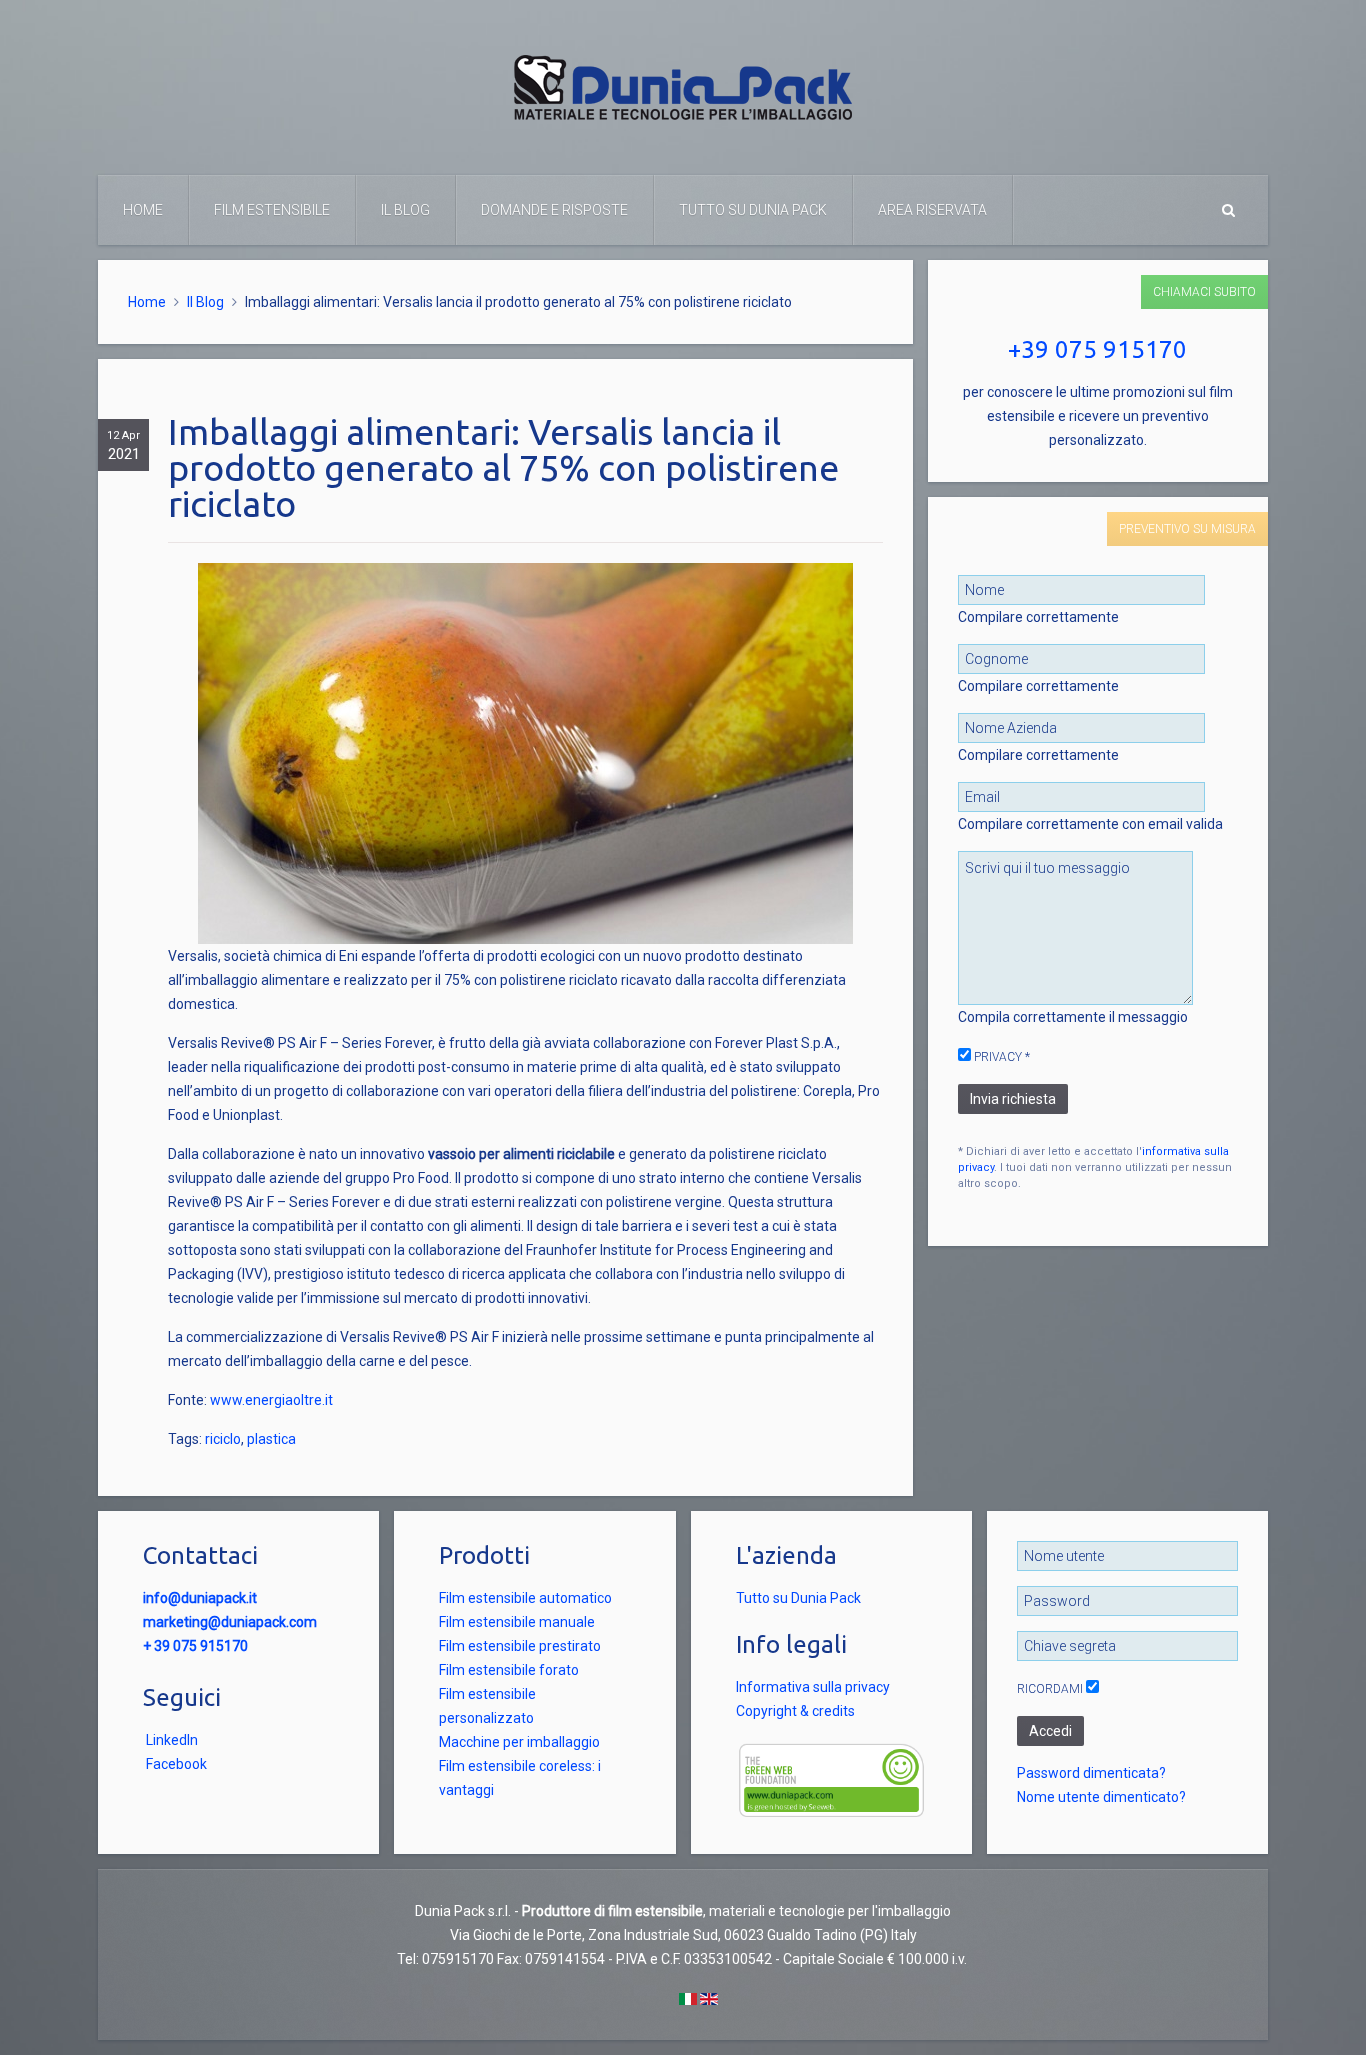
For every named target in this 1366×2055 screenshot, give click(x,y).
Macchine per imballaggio (519, 1742)
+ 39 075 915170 (195, 1646)
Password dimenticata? (1091, 1773)
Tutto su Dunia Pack (753, 210)
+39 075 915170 (1097, 349)
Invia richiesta (1013, 1099)
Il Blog (405, 210)
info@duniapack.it (200, 1598)
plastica (271, 1439)
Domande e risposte (554, 210)
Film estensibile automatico (525, 1598)
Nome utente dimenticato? (1101, 1797)
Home (143, 210)
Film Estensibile (272, 210)
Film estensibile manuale (517, 1622)
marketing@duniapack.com (230, 1622)
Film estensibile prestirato (520, 1646)
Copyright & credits (795, 1711)
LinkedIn (172, 1740)
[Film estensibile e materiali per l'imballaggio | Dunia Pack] (683, 86)
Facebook (176, 1764)
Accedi (1050, 1731)
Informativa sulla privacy (813, 1687)
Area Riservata (932, 210)
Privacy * (1000, 1057)
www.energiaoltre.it (271, 1400)
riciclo (223, 1439)
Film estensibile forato (509, 1670)
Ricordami (1050, 1689)
